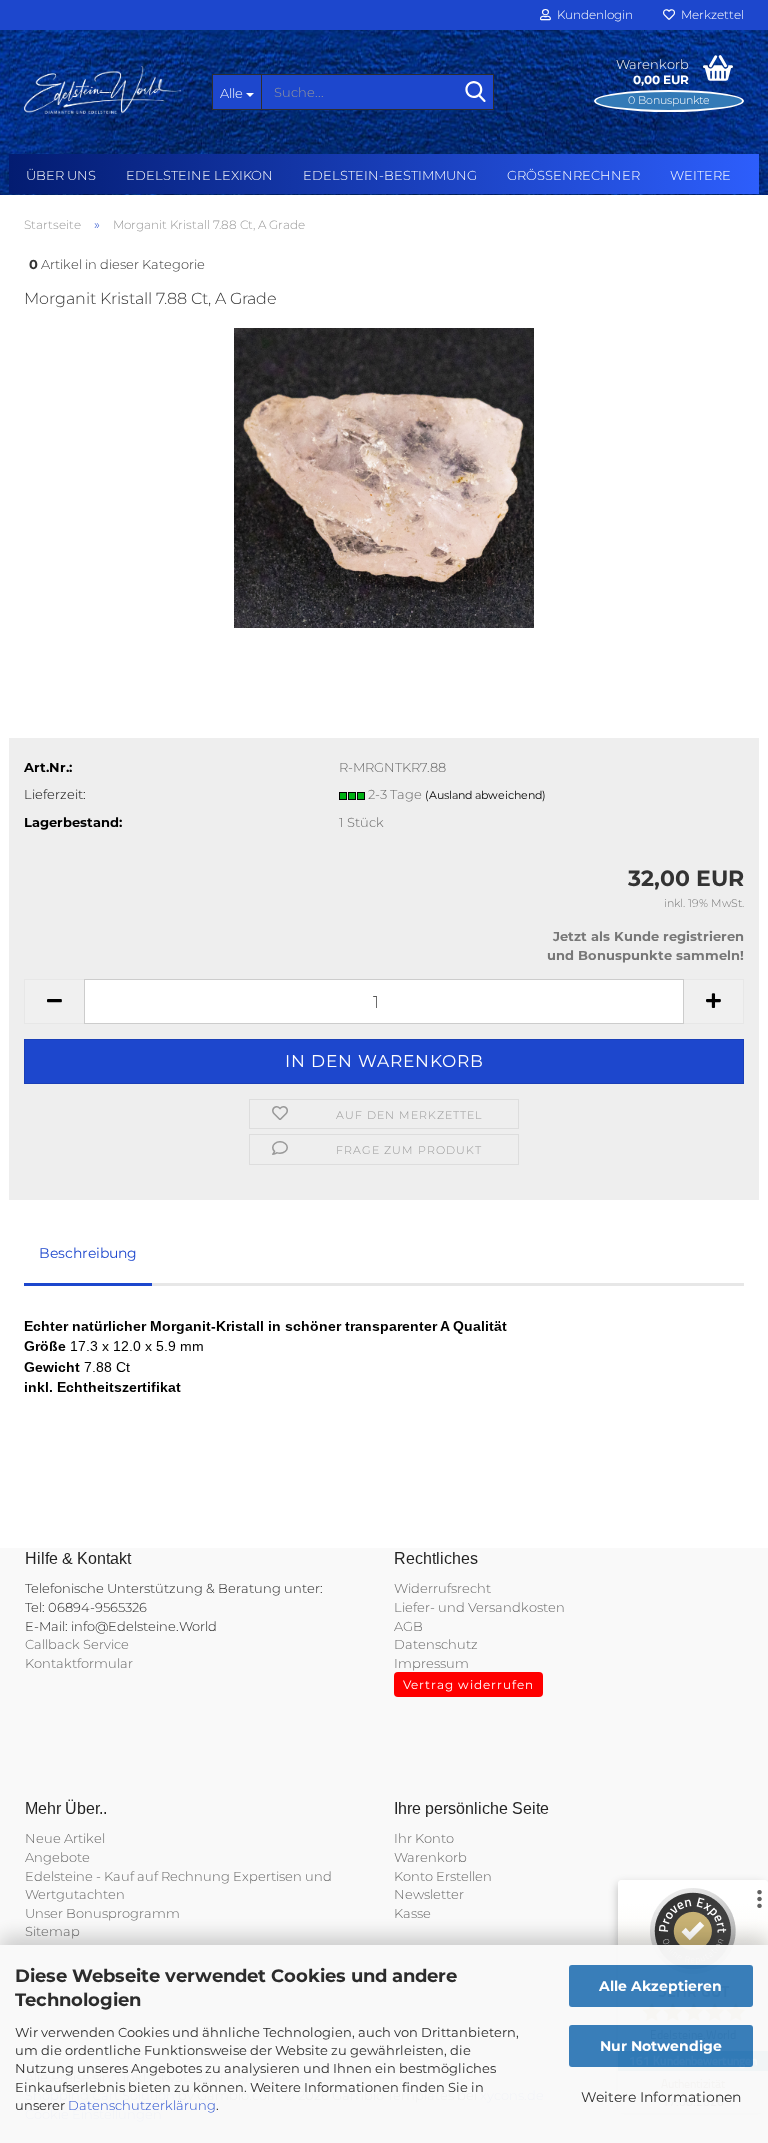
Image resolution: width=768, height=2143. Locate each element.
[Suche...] (475, 93)
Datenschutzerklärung (142, 2105)
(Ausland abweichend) (485, 795)
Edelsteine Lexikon (199, 175)
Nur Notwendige (661, 2046)
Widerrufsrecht (442, 1588)
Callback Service (77, 1644)
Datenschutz (436, 1644)
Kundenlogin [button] (592, 14)
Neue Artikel (65, 1838)
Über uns (61, 175)
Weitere (700, 175)
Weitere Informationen (661, 2097)
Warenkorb (430, 1857)
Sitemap (52, 1931)
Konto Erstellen (443, 1876)
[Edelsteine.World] (103, 90)
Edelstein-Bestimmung (390, 175)
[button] (54, 1001)
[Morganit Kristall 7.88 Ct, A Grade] (384, 477)
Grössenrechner (573, 175)
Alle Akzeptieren (660, 1986)
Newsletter (429, 1894)
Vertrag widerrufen (468, 1684)
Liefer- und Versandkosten (479, 1607)
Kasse (412, 1913)
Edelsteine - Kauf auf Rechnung (127, 1876)
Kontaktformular (79, 1663)
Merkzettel (709, 14)
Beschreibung (88, 1253)
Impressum (431, 1663)
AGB (408, 1626)
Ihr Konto (424, 1838)
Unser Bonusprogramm (102, 1913)
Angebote (57, 1857)
